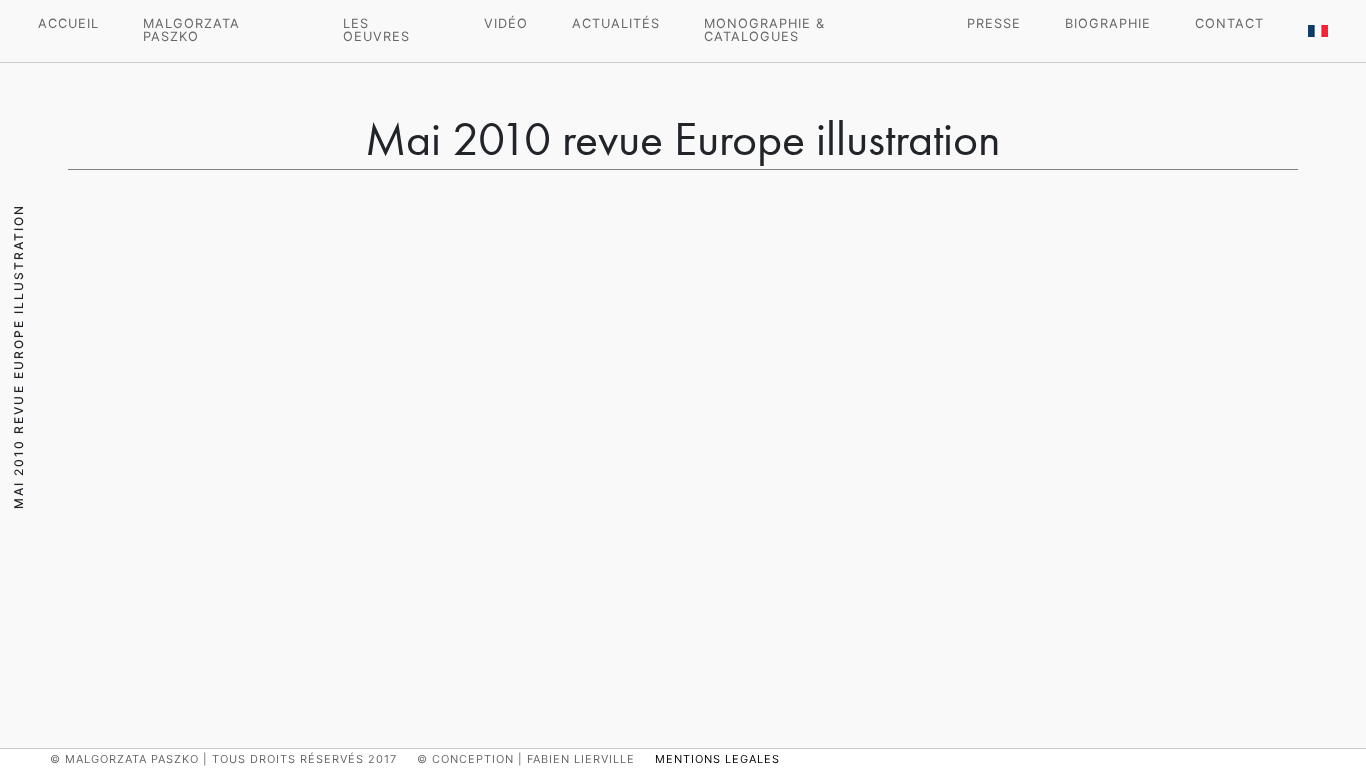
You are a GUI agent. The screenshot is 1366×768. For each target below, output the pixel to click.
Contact (1229, 23)
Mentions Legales (717, 759)
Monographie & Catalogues (764, 30)
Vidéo (506, 23)
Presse (994, 23)
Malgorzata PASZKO (191, 30)
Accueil (68, 23)
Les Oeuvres (376, 30)
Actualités (616, 23)
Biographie (1108, 23)
